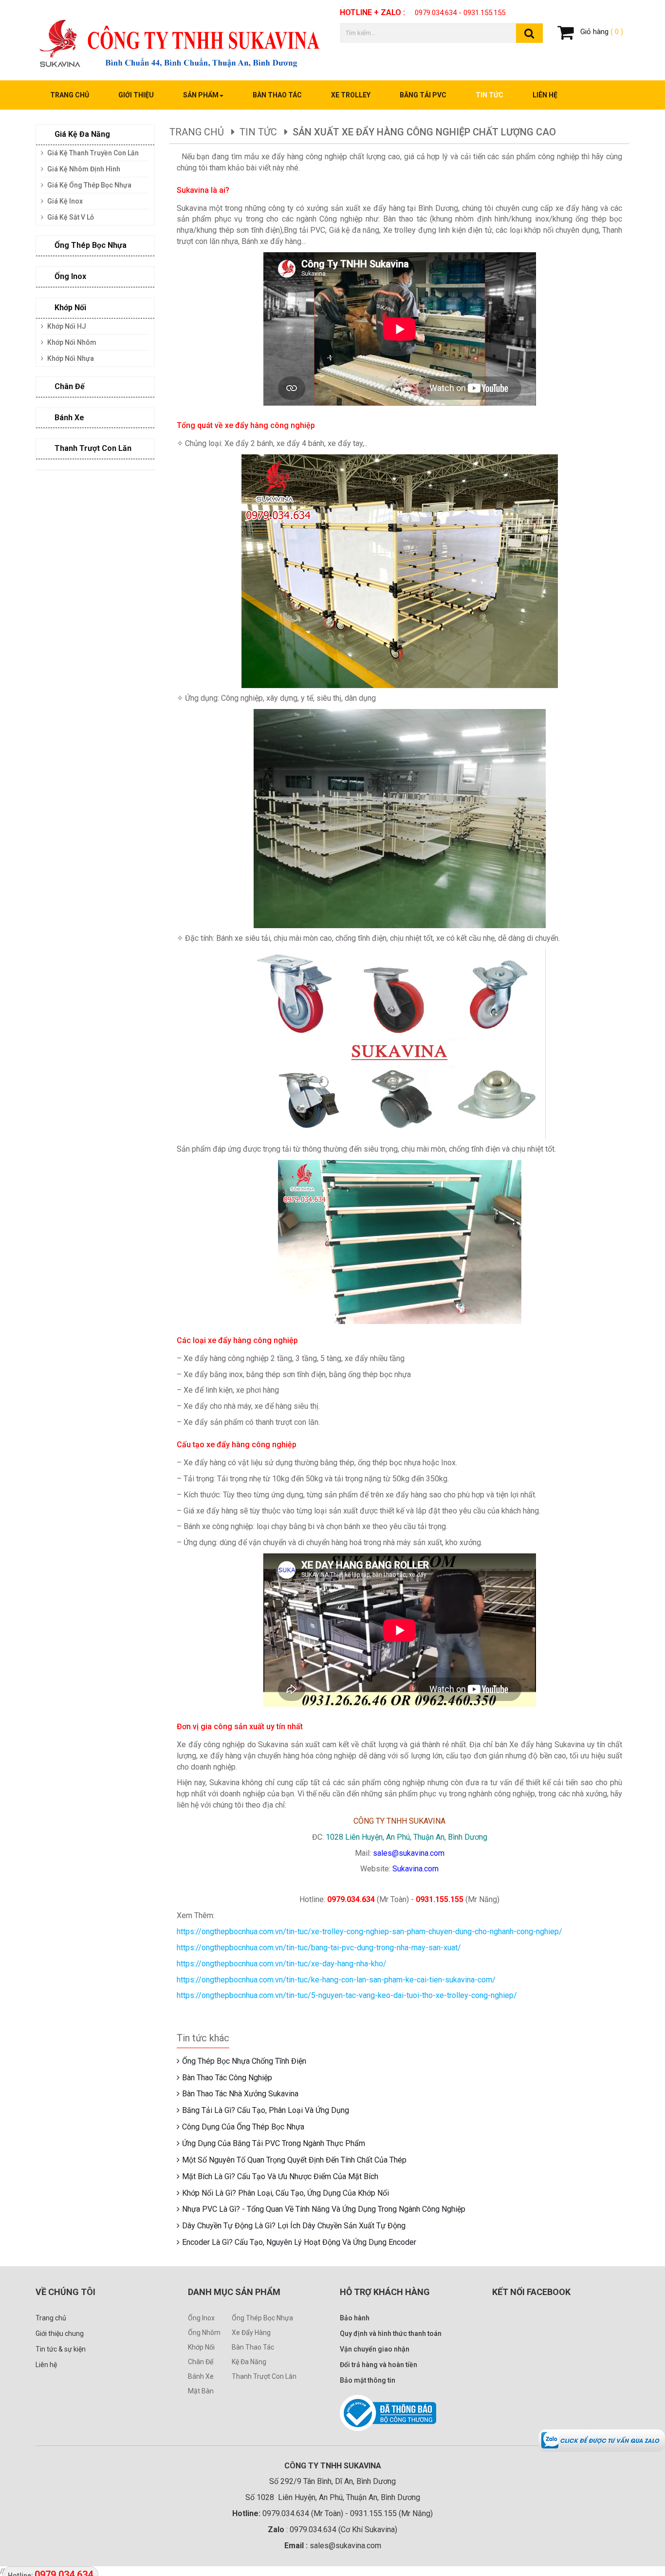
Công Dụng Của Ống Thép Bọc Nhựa (243, 2127)
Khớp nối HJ (66, 326)
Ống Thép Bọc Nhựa (262, 2318)
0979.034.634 (436, 13)
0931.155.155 (484, 13)
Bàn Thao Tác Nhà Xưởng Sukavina (240, 2094)
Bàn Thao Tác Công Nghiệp (227, 2078)
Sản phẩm (201, 95)
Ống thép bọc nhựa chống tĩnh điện (244, 2061)
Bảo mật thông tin (368, 2380)
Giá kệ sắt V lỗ (70, 217)
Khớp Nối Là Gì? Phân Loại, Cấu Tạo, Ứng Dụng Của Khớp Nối (286, 2193)
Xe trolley (351, 95)
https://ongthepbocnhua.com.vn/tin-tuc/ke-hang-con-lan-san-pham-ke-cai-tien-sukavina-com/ (336, 1980)
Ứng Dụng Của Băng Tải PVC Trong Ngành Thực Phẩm (274, 2143)
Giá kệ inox (64, 201)
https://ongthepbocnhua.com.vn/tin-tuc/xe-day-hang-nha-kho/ (282, 1964)
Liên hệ (545, 95)
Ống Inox (69, 276)
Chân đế (69, 386)
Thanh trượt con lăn (92, 448)
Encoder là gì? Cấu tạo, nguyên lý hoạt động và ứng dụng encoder (299, 2242)
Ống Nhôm (204, 2333)
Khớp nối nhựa (70, 358)
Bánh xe (68, 418)
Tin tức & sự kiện (61, 2349)
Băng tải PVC (423, 95)
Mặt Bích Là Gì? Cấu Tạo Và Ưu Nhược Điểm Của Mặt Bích (280, 2176)
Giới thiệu (136, 95)
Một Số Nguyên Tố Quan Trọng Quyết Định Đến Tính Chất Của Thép (294, 2160)
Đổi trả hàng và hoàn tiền (379, 2365)
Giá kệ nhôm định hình (83, 169)
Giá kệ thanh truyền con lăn (92, 153)
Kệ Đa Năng (249, 2362)
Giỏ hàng (601, 32)
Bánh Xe (201, 2376)
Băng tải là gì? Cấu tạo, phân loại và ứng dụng (266, 2110)
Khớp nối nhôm (71, 342)
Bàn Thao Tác (253, 2347)
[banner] (180, 39)
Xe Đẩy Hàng (251, 2333)
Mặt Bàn (201, 2391)
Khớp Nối (201, 2347)
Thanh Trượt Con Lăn (264, 2376)
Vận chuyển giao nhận (375, 2349)
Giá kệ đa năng (81, 134)
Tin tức (490, 95)
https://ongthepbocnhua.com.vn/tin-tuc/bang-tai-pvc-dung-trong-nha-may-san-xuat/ (319, 1948)
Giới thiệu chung (60, 2333)
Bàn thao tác (277, 95)
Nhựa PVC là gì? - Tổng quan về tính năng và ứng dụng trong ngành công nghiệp (324, 2209)
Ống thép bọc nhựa (90, 245)
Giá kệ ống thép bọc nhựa (89, 185)
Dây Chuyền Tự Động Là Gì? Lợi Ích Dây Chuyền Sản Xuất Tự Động (294, 2226)
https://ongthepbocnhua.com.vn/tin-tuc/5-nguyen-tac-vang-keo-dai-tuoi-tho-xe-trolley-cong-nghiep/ (347, 1995)
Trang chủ (70, 95)
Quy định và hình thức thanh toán (391, 2333)
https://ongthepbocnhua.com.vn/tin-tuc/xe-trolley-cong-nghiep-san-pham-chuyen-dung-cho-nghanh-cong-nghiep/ (369, 1932)
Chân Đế (201, 2362)
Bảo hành (355, 2318)
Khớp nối (69, 308)
